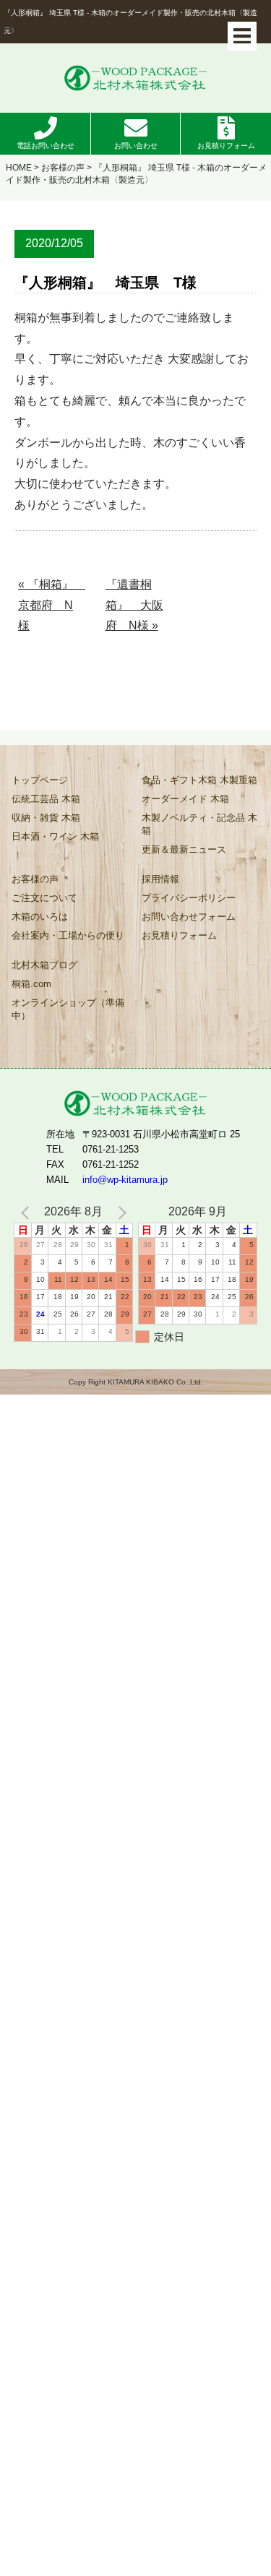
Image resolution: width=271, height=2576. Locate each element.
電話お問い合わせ (46, 146)
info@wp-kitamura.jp (125, 1180)
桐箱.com (31, 984)
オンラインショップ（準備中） (68, 1009)
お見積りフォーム (226, 146)
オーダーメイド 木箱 (185, 799)
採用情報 (160, 879)
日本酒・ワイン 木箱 (55, 836)
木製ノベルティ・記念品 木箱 (199, 824)
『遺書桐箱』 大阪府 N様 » (134, 605)
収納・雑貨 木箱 (46, 818)
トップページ (40, 780)
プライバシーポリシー (189, 898)
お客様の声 (63, 168)
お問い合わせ (136, 146)
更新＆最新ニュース (184, 849)
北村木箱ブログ (44, 965)
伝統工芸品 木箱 (46, 799)
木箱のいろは (40, 917)
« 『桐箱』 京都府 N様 (50, 605)
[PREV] (27, 1212)
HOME (19, 168)
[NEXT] (119, 1212)
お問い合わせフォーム (189, 917)
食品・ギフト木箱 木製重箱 (199, 780)
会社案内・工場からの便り (68, 935)
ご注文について (44, 898)
